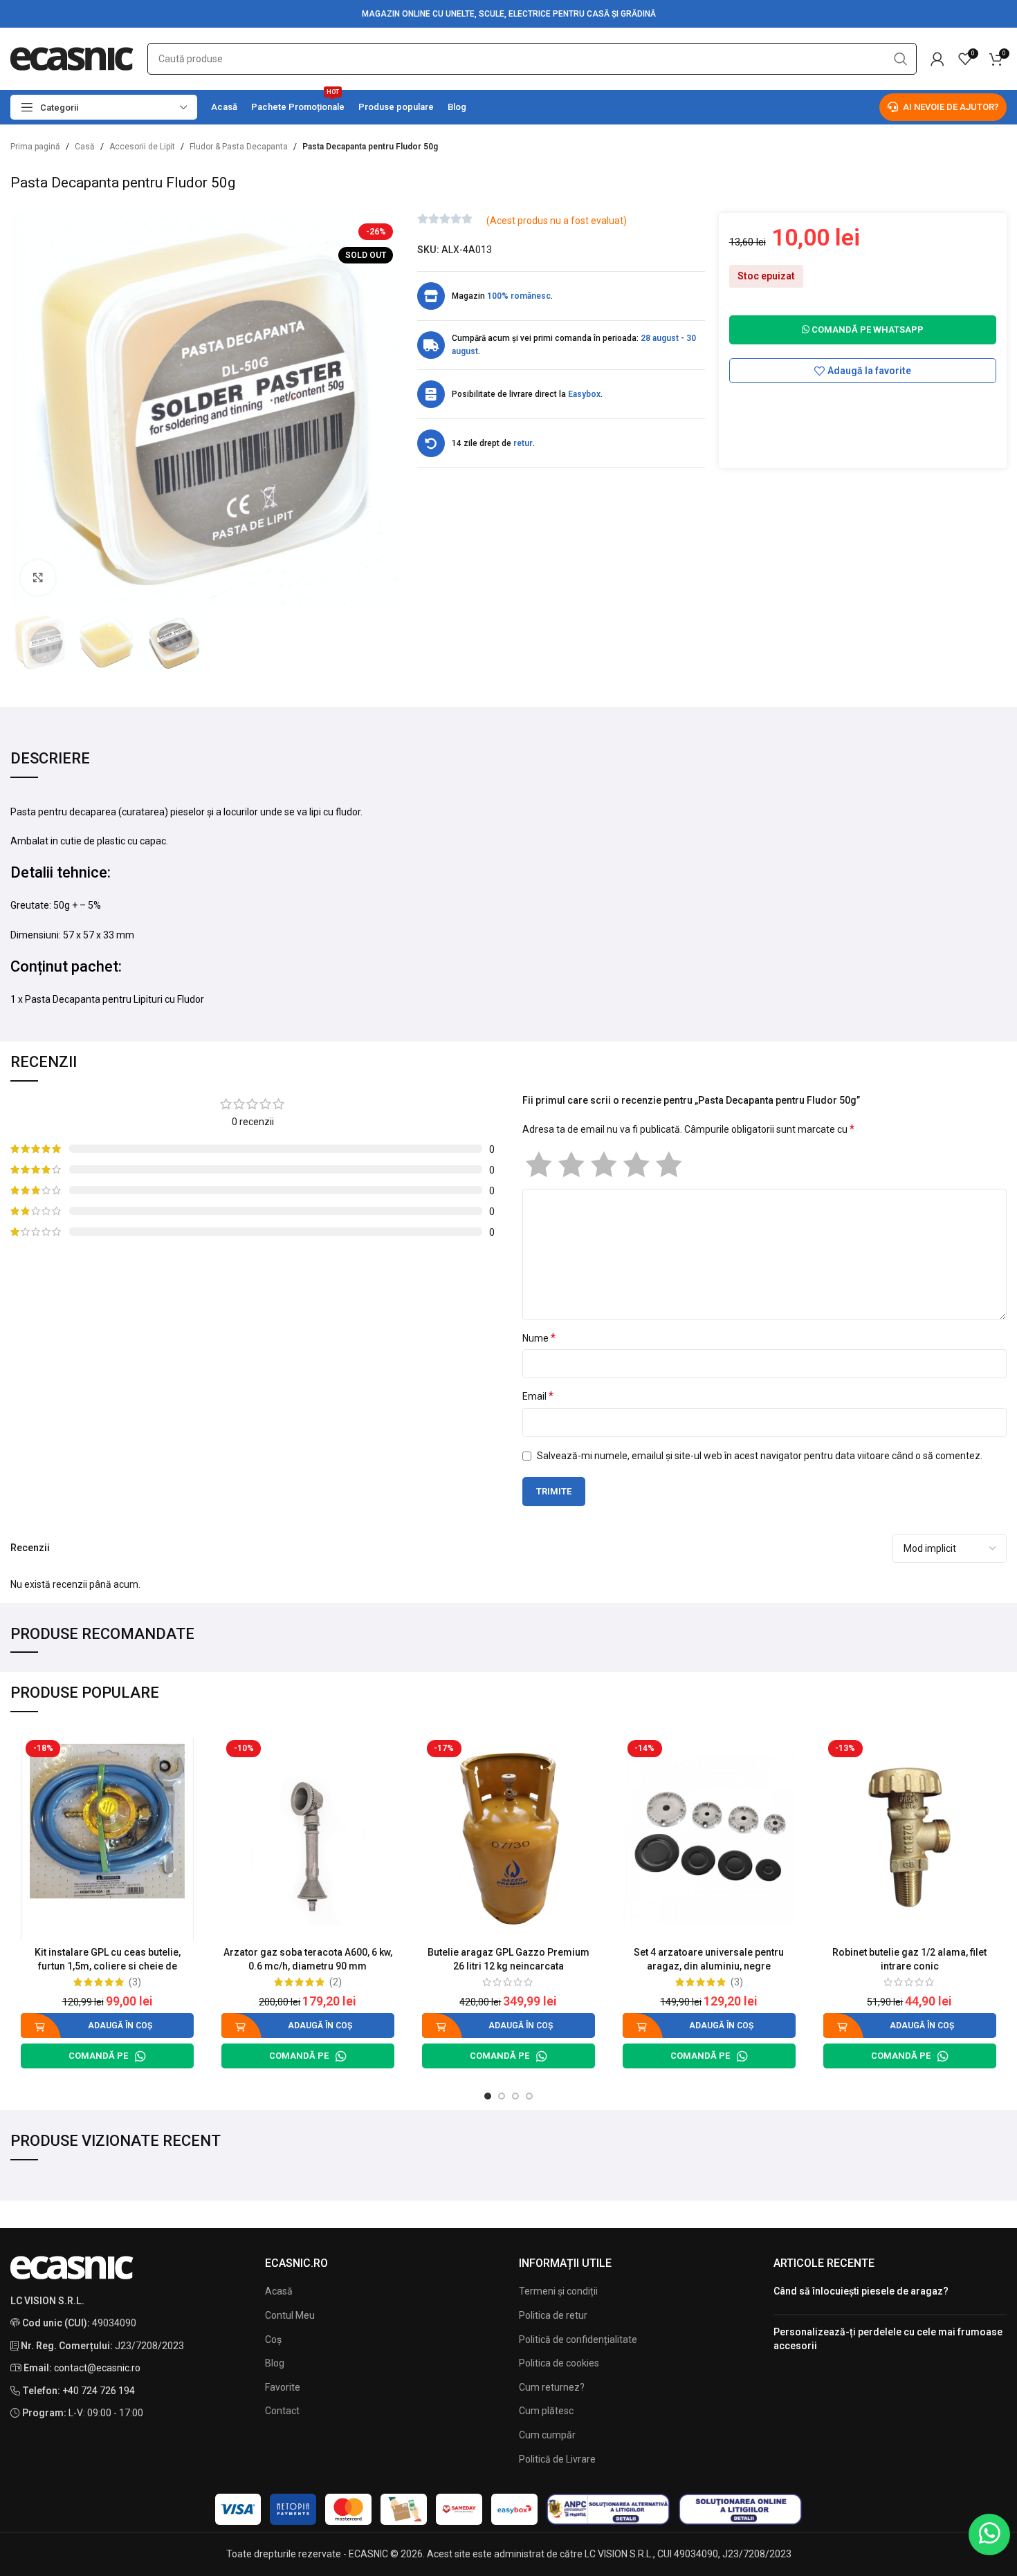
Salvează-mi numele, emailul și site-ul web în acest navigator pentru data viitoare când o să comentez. (760, 1456)
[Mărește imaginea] (38, 577)
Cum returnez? (552, 2387)
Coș (273, 2339)
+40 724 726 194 (99, 2391)
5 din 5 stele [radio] (669, 1165)
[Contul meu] (937, 59)
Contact (282, 2411)
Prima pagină (35, 147)
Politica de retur (553, 2315)
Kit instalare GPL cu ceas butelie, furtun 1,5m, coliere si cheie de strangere (108, 1966)
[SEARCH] (901, 59)
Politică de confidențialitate (578, 2339)
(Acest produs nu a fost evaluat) (557, 221)
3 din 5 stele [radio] (604, 1165)
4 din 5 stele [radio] (636, 1165)
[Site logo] (72, 58)
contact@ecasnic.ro (97, 2368)
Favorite (283, 2387)
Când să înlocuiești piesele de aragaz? (861, 2291)
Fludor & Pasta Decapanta (239, 147)
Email (538, 1396)
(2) (336, 1982)
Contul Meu (290, 2315)
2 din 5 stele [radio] (571, 1165)
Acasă (279, 2291)
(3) (135, 1982)
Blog (275, 2363)
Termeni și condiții (558, 2291)
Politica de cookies (559, 2363)
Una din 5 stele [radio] (539, 1165)
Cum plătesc (546, 2411)
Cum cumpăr (547, 2435)
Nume (539, 1338)
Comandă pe (98, 2056)
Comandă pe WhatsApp (867, 330)
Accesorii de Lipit (142, 147)
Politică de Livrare (557, 2459)
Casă (85, 147)
